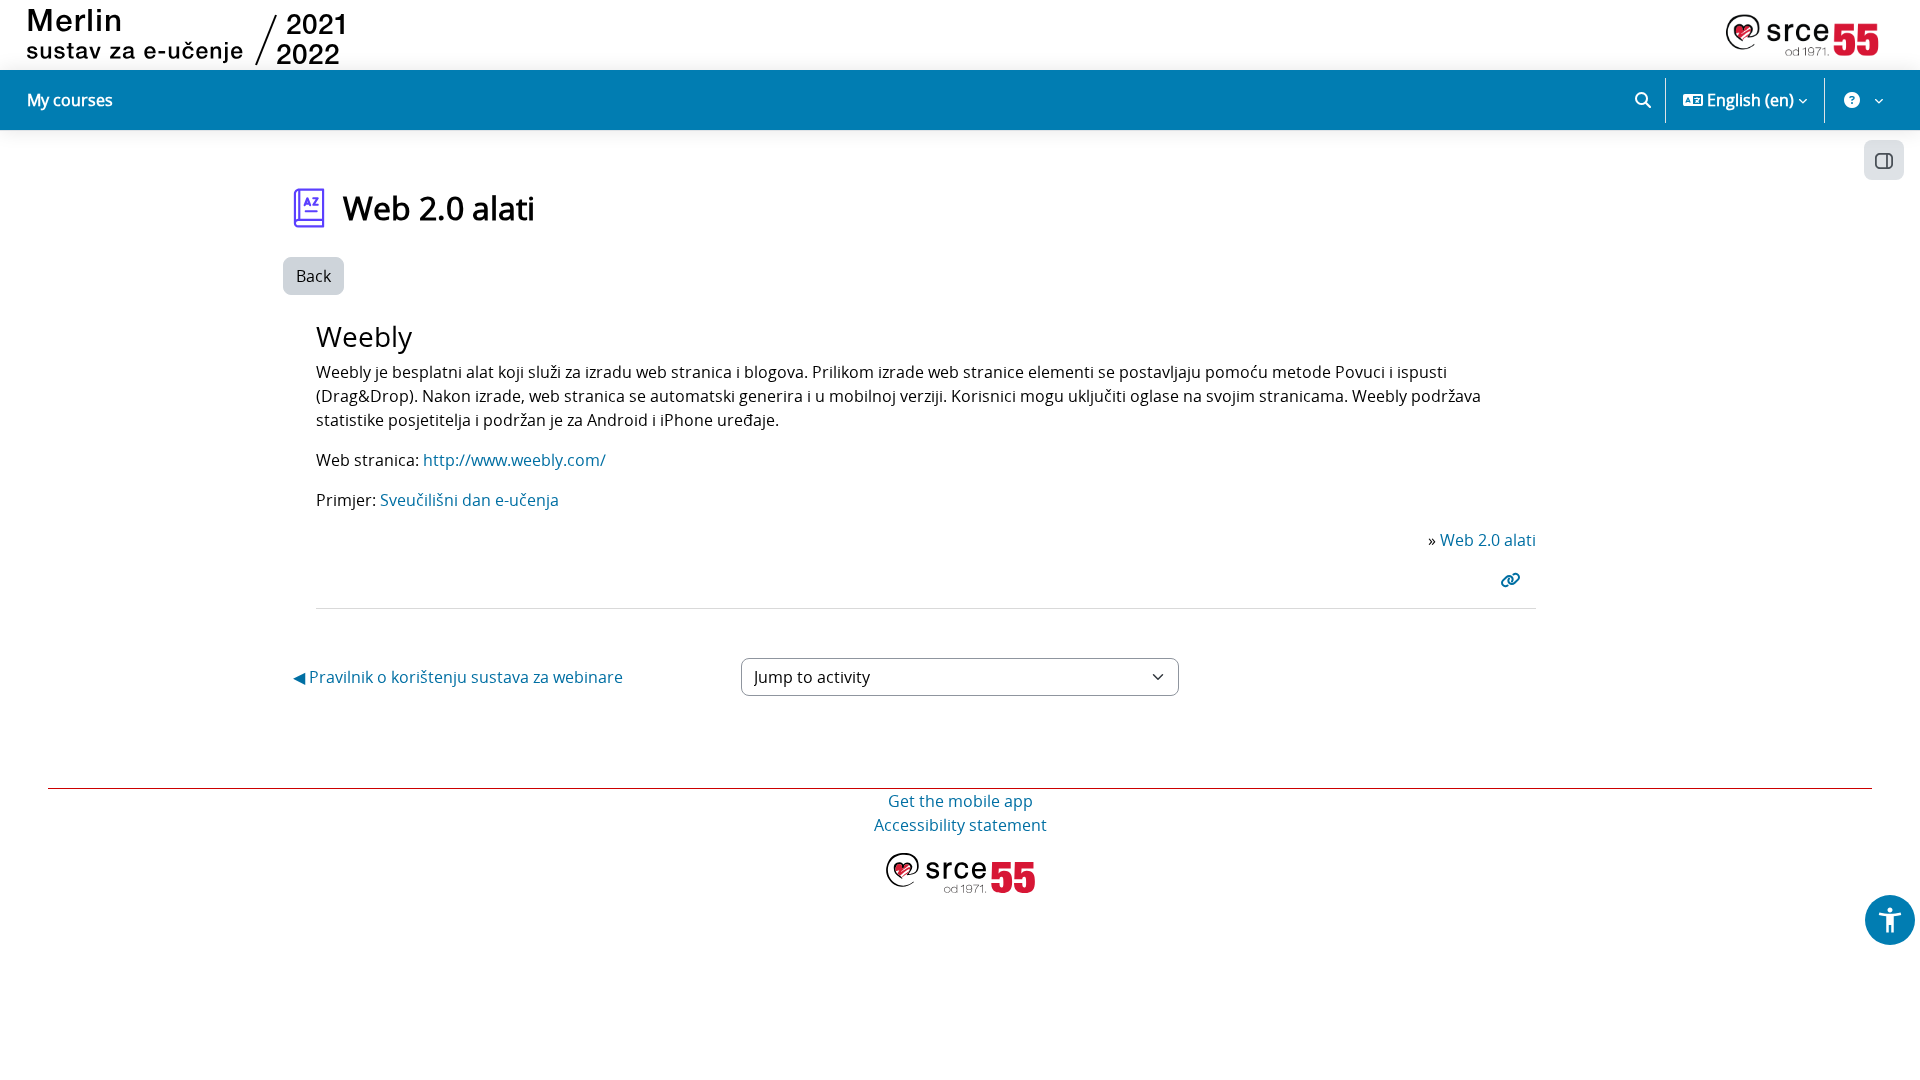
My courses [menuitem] (70, 100)
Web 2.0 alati (1488, 540)
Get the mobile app (960, 801)
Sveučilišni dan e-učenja (469, 500)
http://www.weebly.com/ (514, 460)
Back (313, 276)
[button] (1643, 100)
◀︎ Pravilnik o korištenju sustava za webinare (458, 677)
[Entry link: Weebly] (1514, 580)
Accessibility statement (960, 825)
